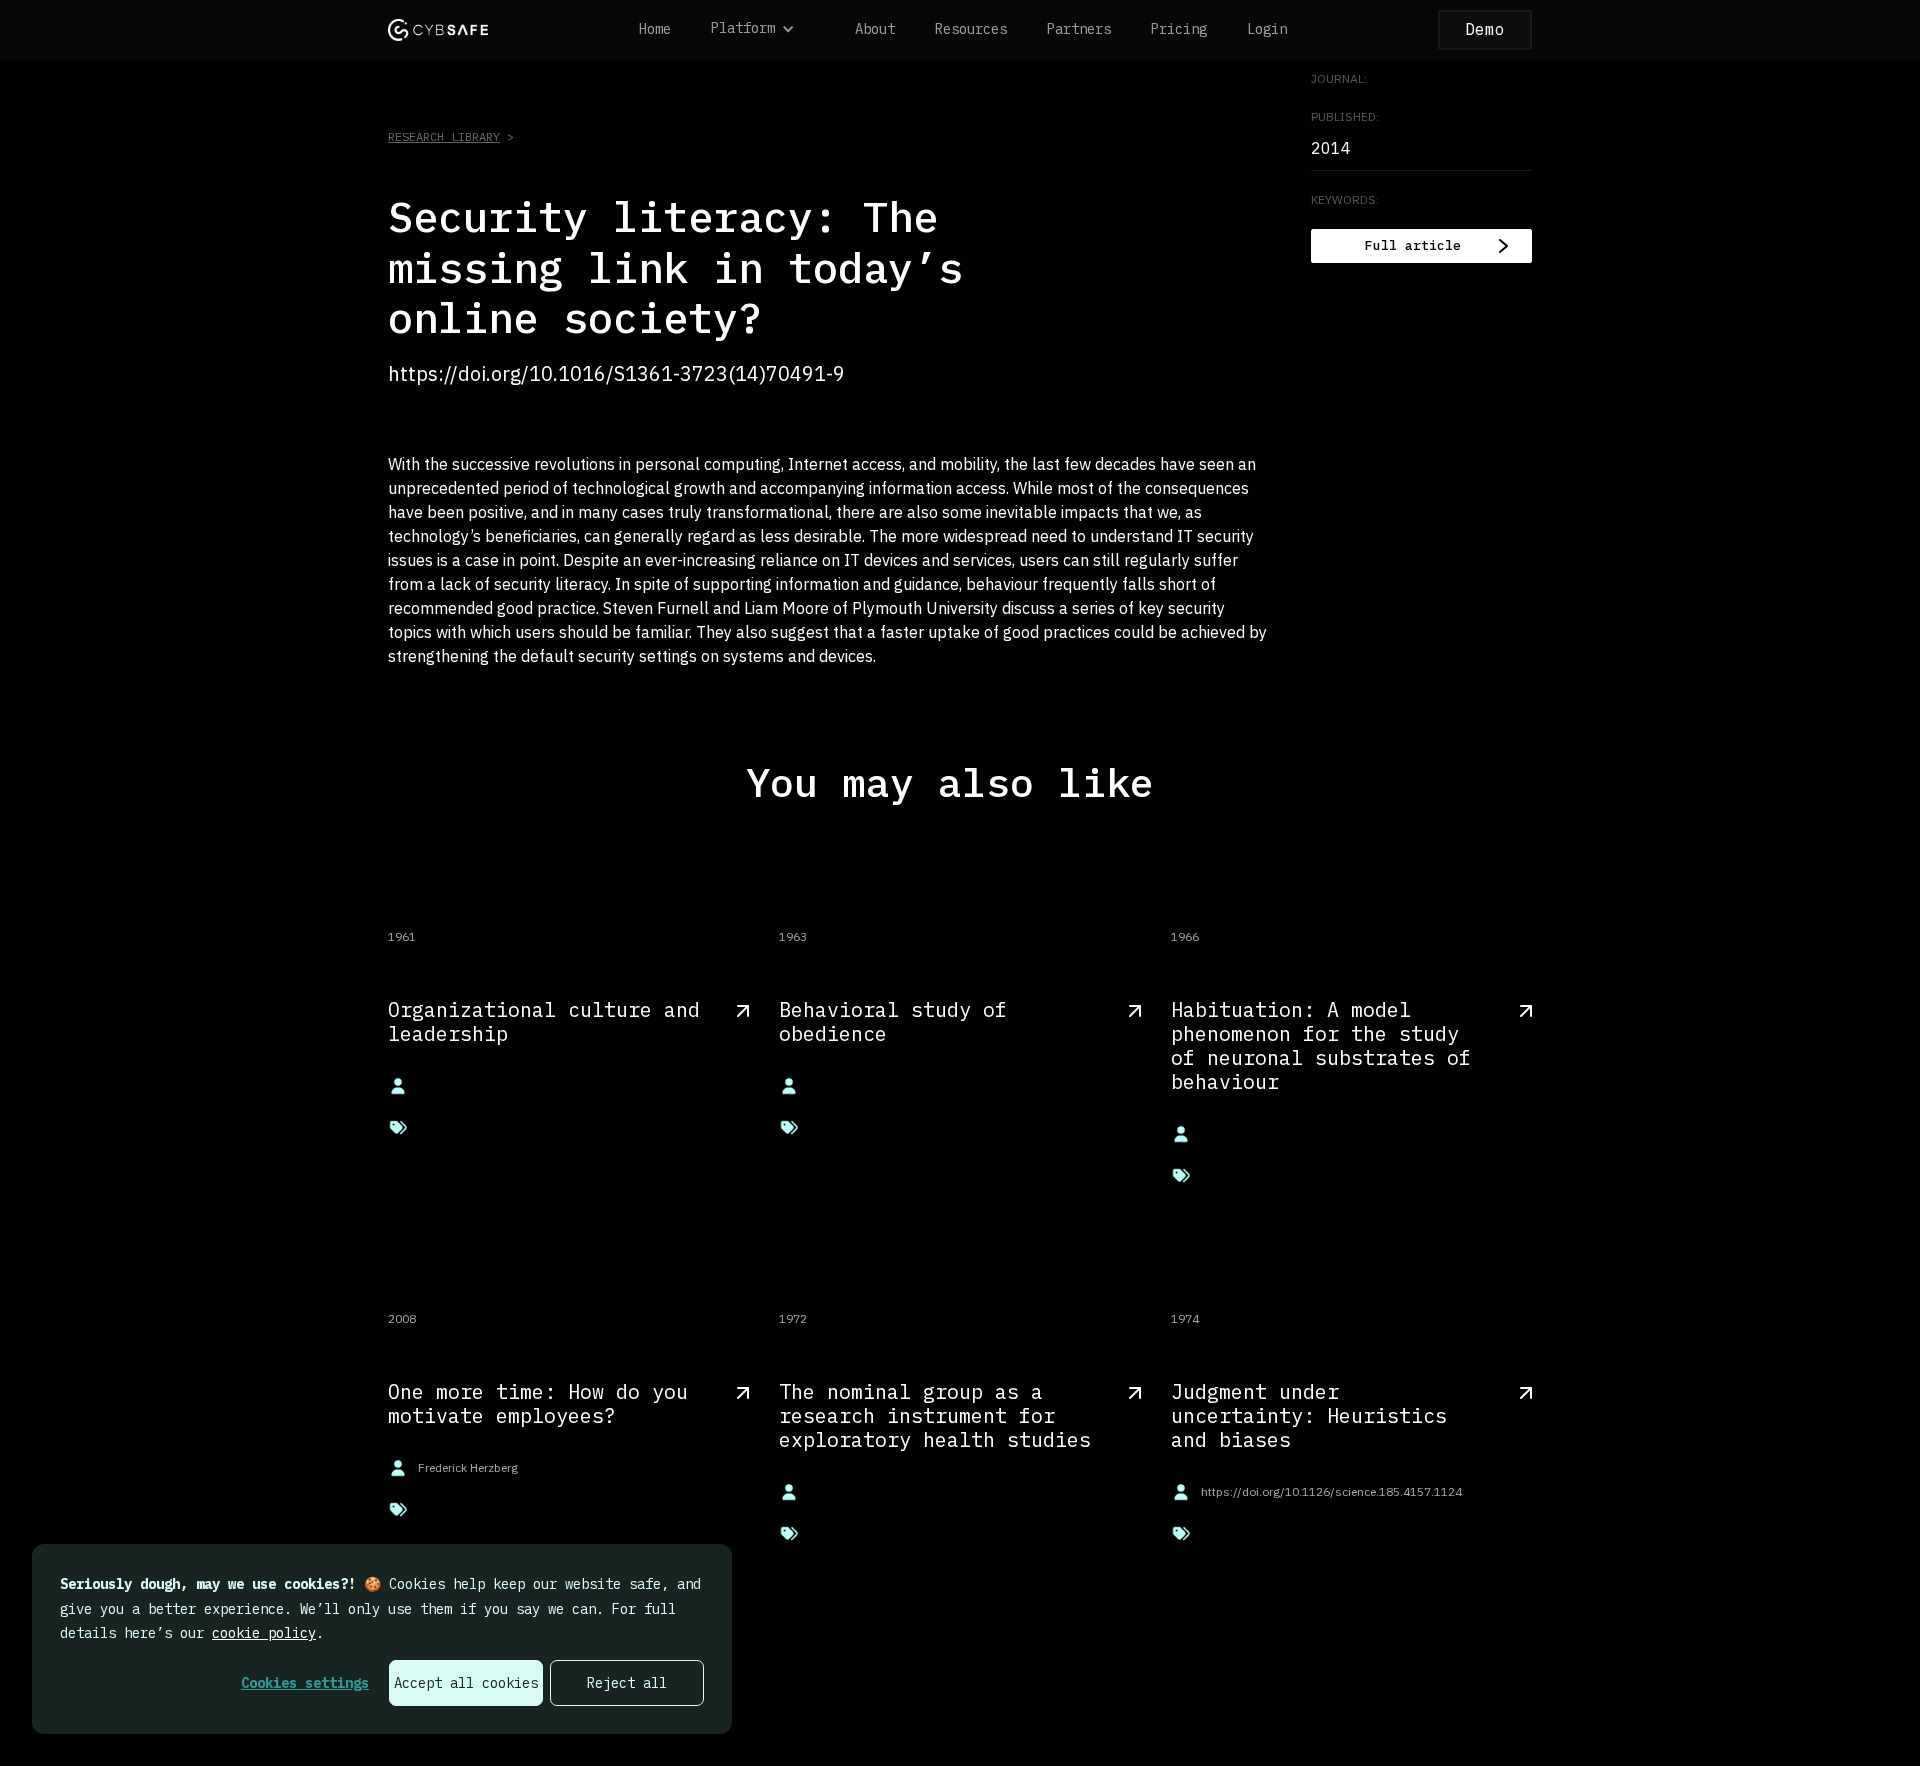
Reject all (627, 1683)
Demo (1485, 29)
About (875, 29)
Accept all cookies (466, 1683)
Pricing (1179, 29)
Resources (971, 29)
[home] (438, 29)
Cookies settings (305, 1683)
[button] (763, 30)
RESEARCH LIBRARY (444, 136)
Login (1267, 29)
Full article (1413, 245)
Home (655, 29)
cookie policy (264, 1633)
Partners (1079, 29)
